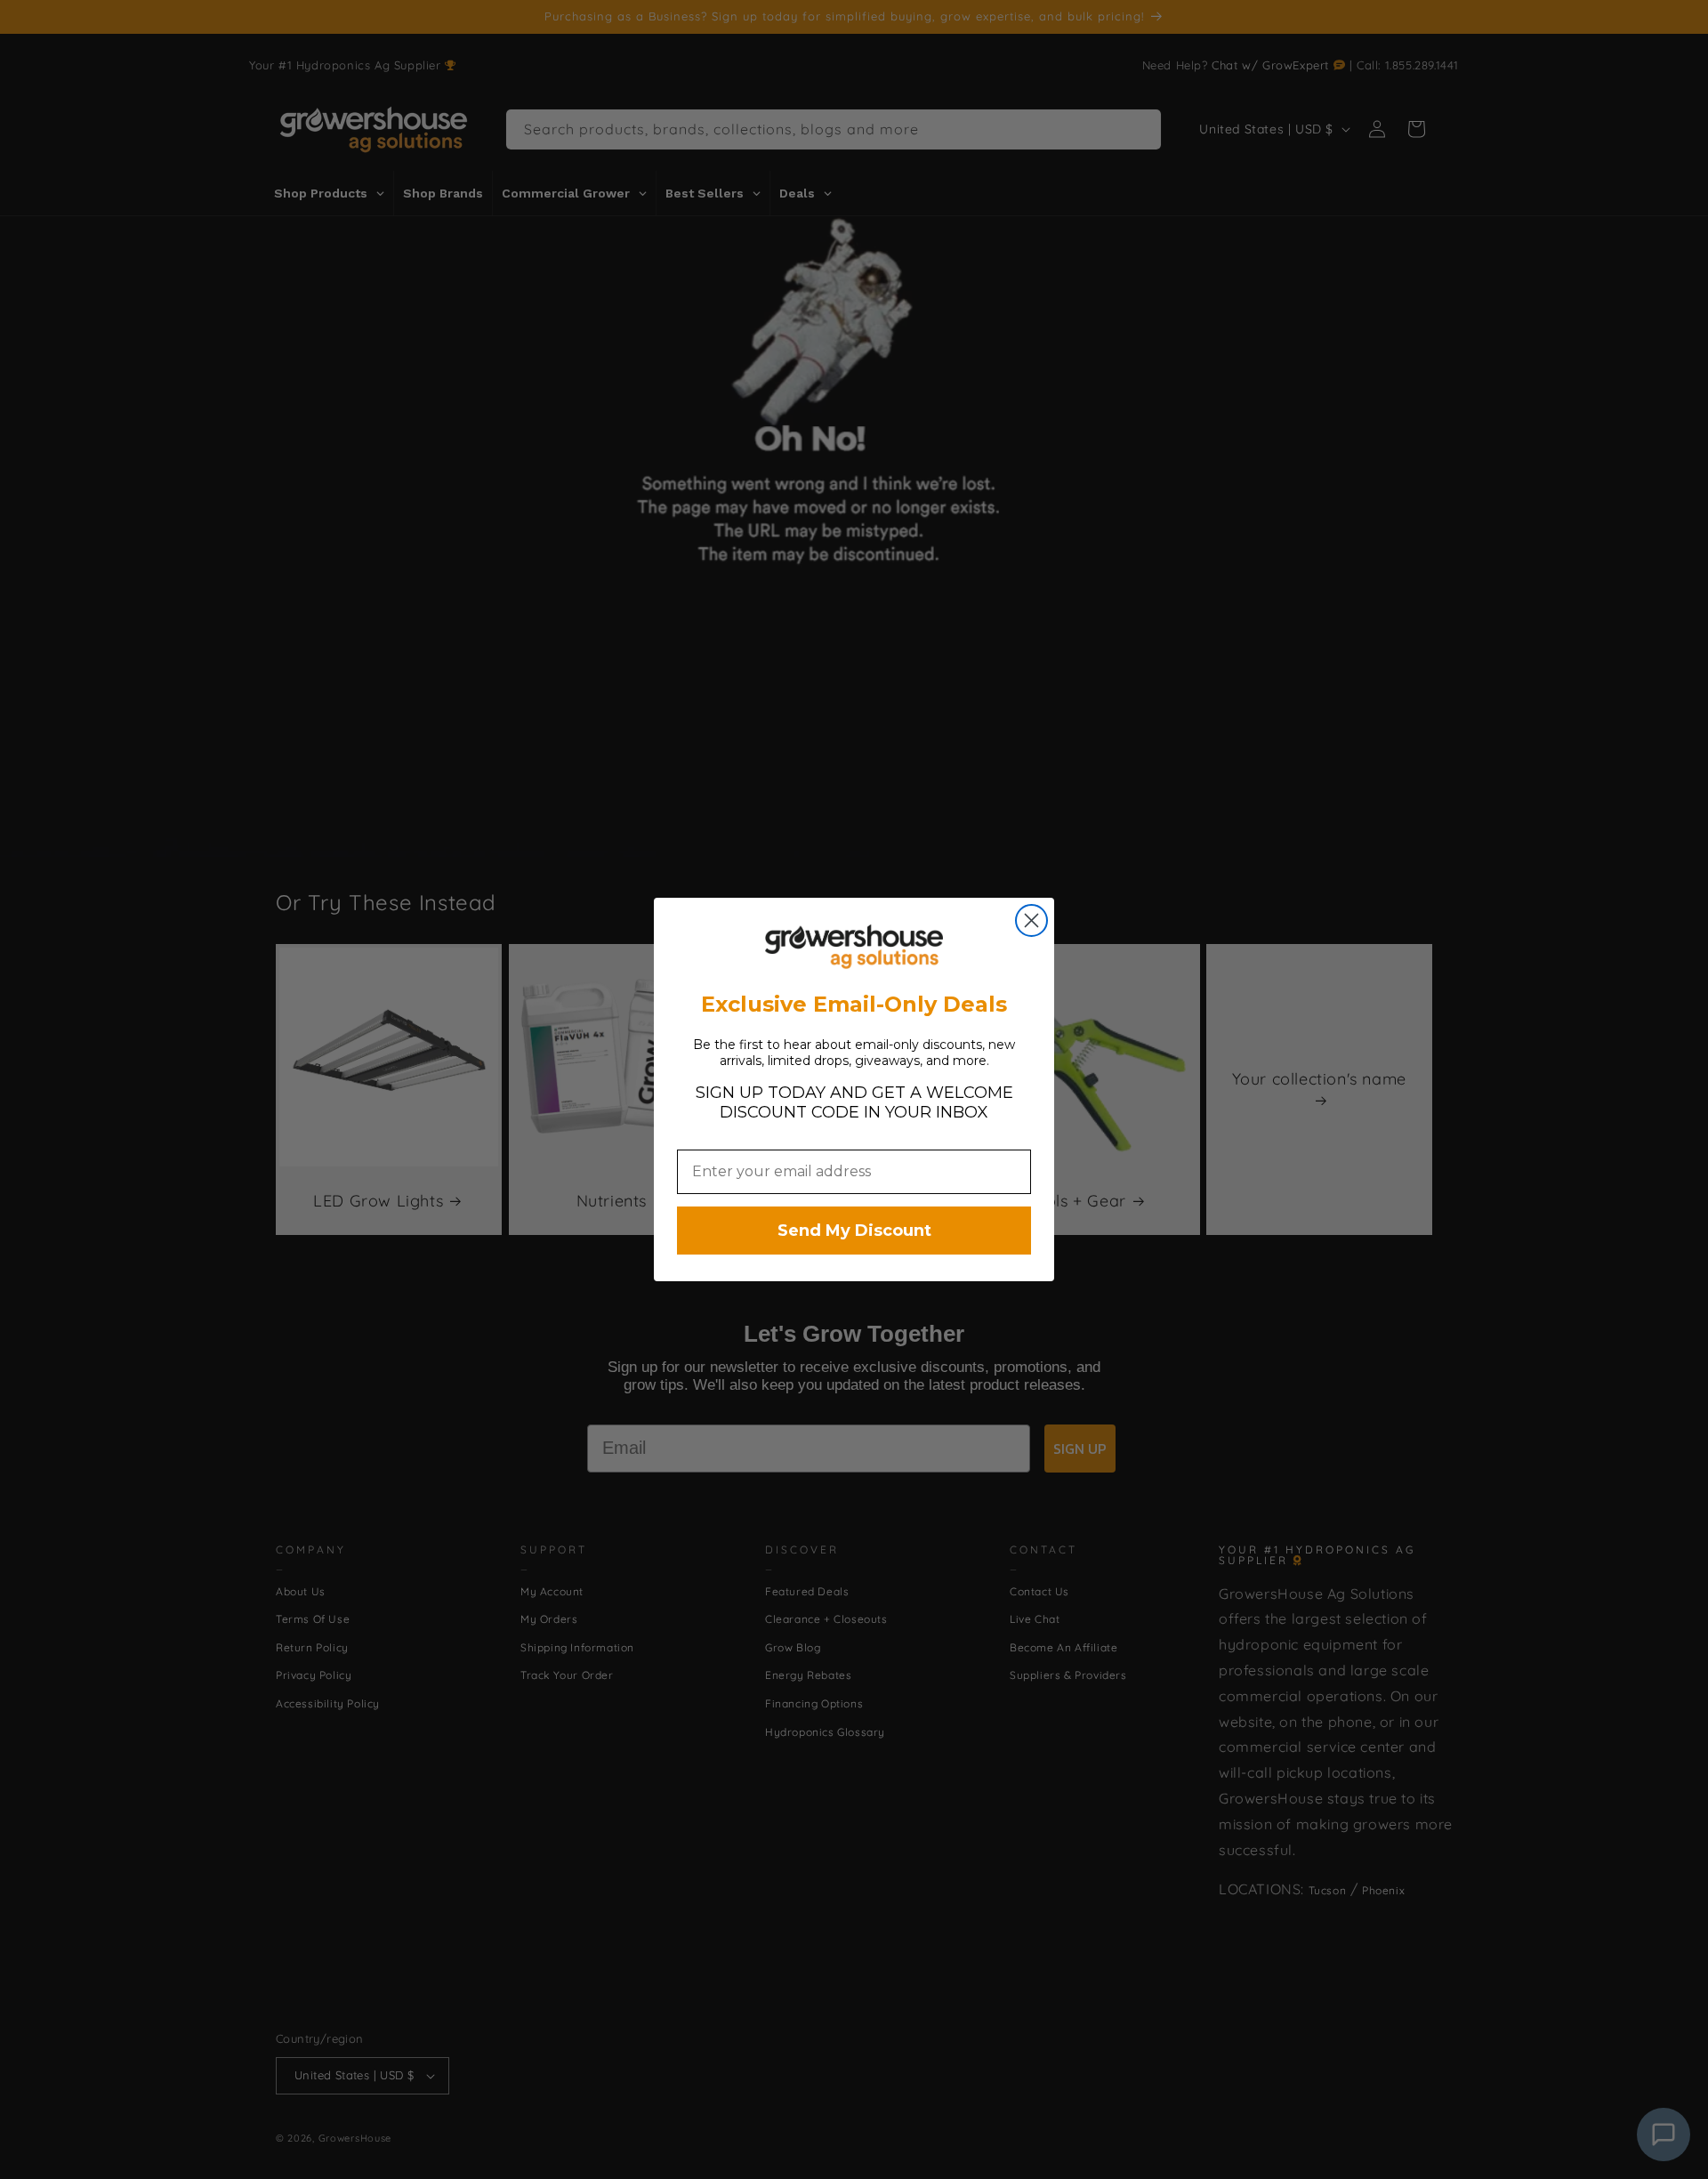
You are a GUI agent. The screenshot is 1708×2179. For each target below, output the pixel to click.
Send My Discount (854, 1231)
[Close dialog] (1031, 920)
